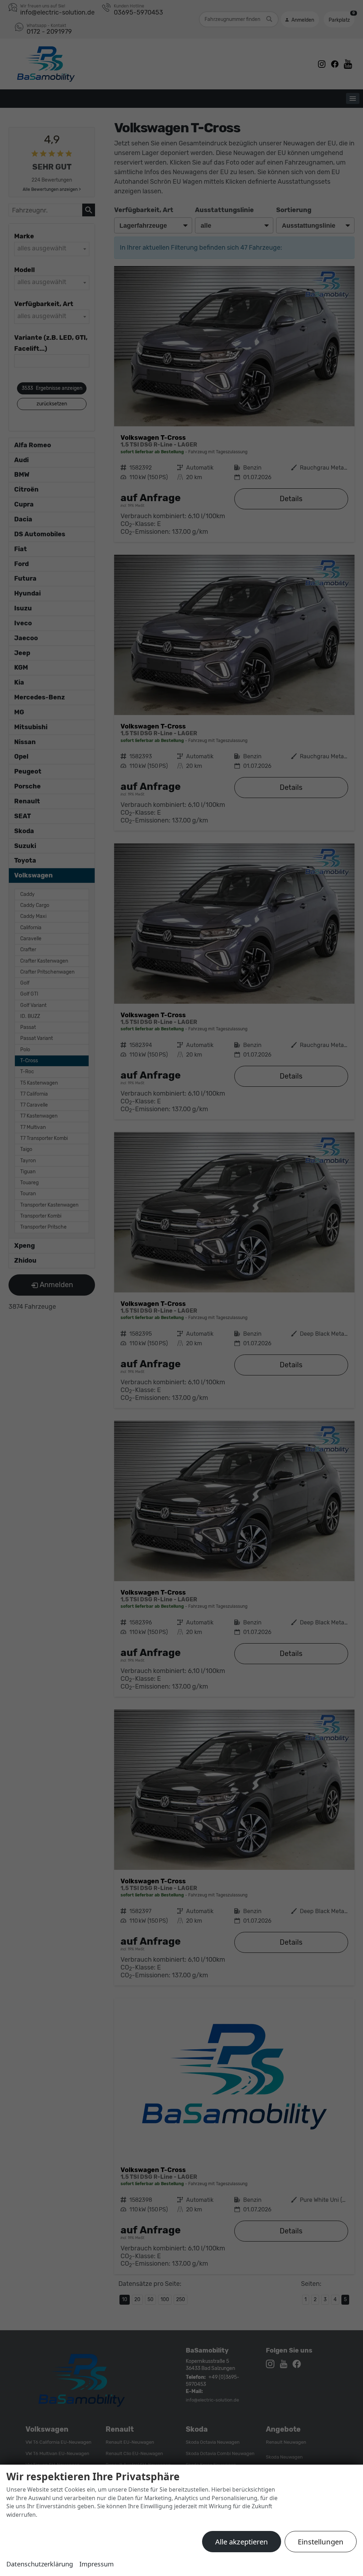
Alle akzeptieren (242, 2542)
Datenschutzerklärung (40, 2564)
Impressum (97, 2564)
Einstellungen (321, 2542)
